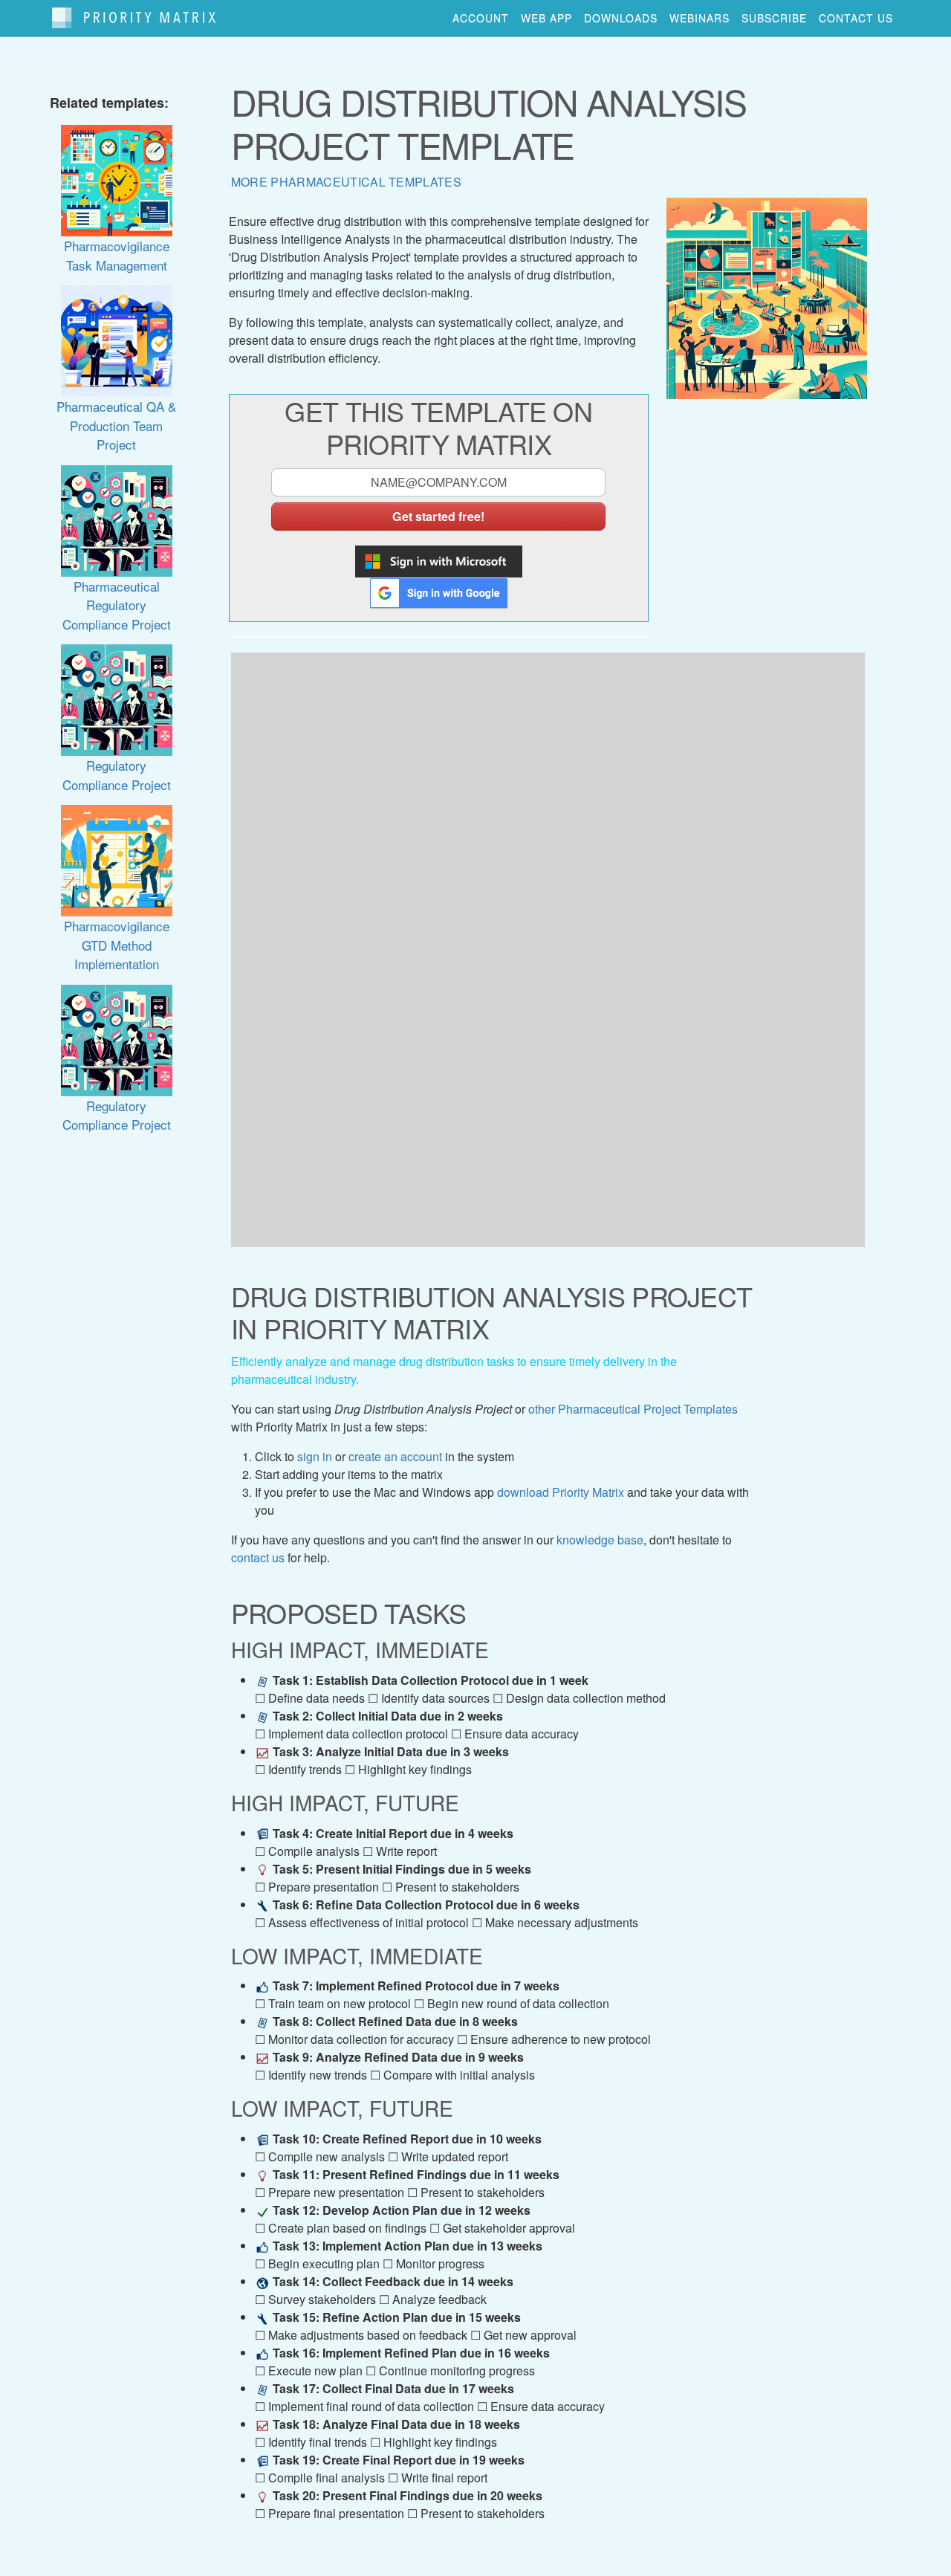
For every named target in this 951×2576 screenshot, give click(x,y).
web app (546, 18)
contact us (856, 18)
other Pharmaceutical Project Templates (633, 1409)
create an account (395, 1456)
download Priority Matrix (561, 1492)
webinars (700, 18)
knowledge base (600, 1540)
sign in (315, 1456)
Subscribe (774, 18)
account (481, 18)
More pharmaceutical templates (346, 182)
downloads (621, 18)
